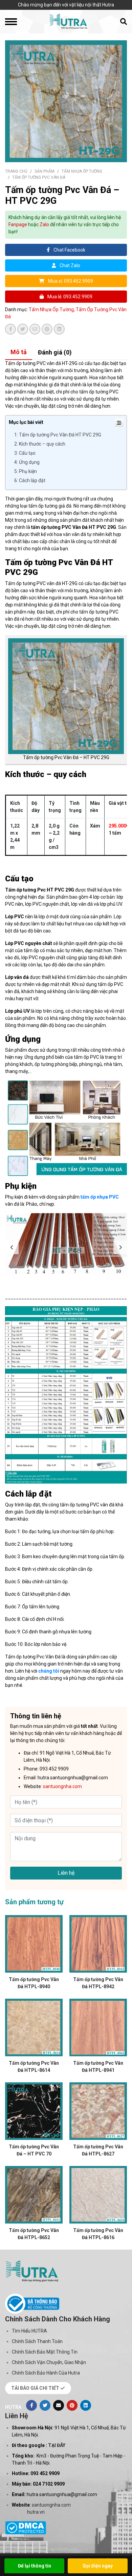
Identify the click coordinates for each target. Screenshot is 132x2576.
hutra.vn (36, 2512)
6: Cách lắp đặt (30, 480)
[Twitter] (45, 2405)
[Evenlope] (59, 2405)
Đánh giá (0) (55, 352)
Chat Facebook (69, 250)
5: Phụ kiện (26, 471)
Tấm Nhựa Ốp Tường (82, 171)
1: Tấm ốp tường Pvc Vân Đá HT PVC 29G (58, 435)
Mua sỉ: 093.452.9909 (70, 281)
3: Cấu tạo (25, 453)
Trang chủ (16, 171)
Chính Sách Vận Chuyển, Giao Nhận (49, 2362)
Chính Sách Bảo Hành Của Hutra (46, 2373)
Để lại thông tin (35, 2566)
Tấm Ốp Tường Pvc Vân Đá (39, 177)
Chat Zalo (69, 265)
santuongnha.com (51, 2505)
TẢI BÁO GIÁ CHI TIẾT (36, 2388)
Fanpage (18, 224)
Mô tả (19, 352)
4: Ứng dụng (27, 462)
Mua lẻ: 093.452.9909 (69, 297)
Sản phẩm (45, 171)
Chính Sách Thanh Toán (37, 2341)
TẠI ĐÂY (57, 2445)
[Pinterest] (72, 2405)
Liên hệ (66, 1873)
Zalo (44, 224)
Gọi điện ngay (98, 2566)
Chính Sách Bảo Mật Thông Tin (45, 2352)
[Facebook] (31, 2405)
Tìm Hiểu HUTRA (29, 2331)
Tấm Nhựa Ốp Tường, (52, 309)
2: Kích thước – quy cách (40, 444)
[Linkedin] (86, 2405)
